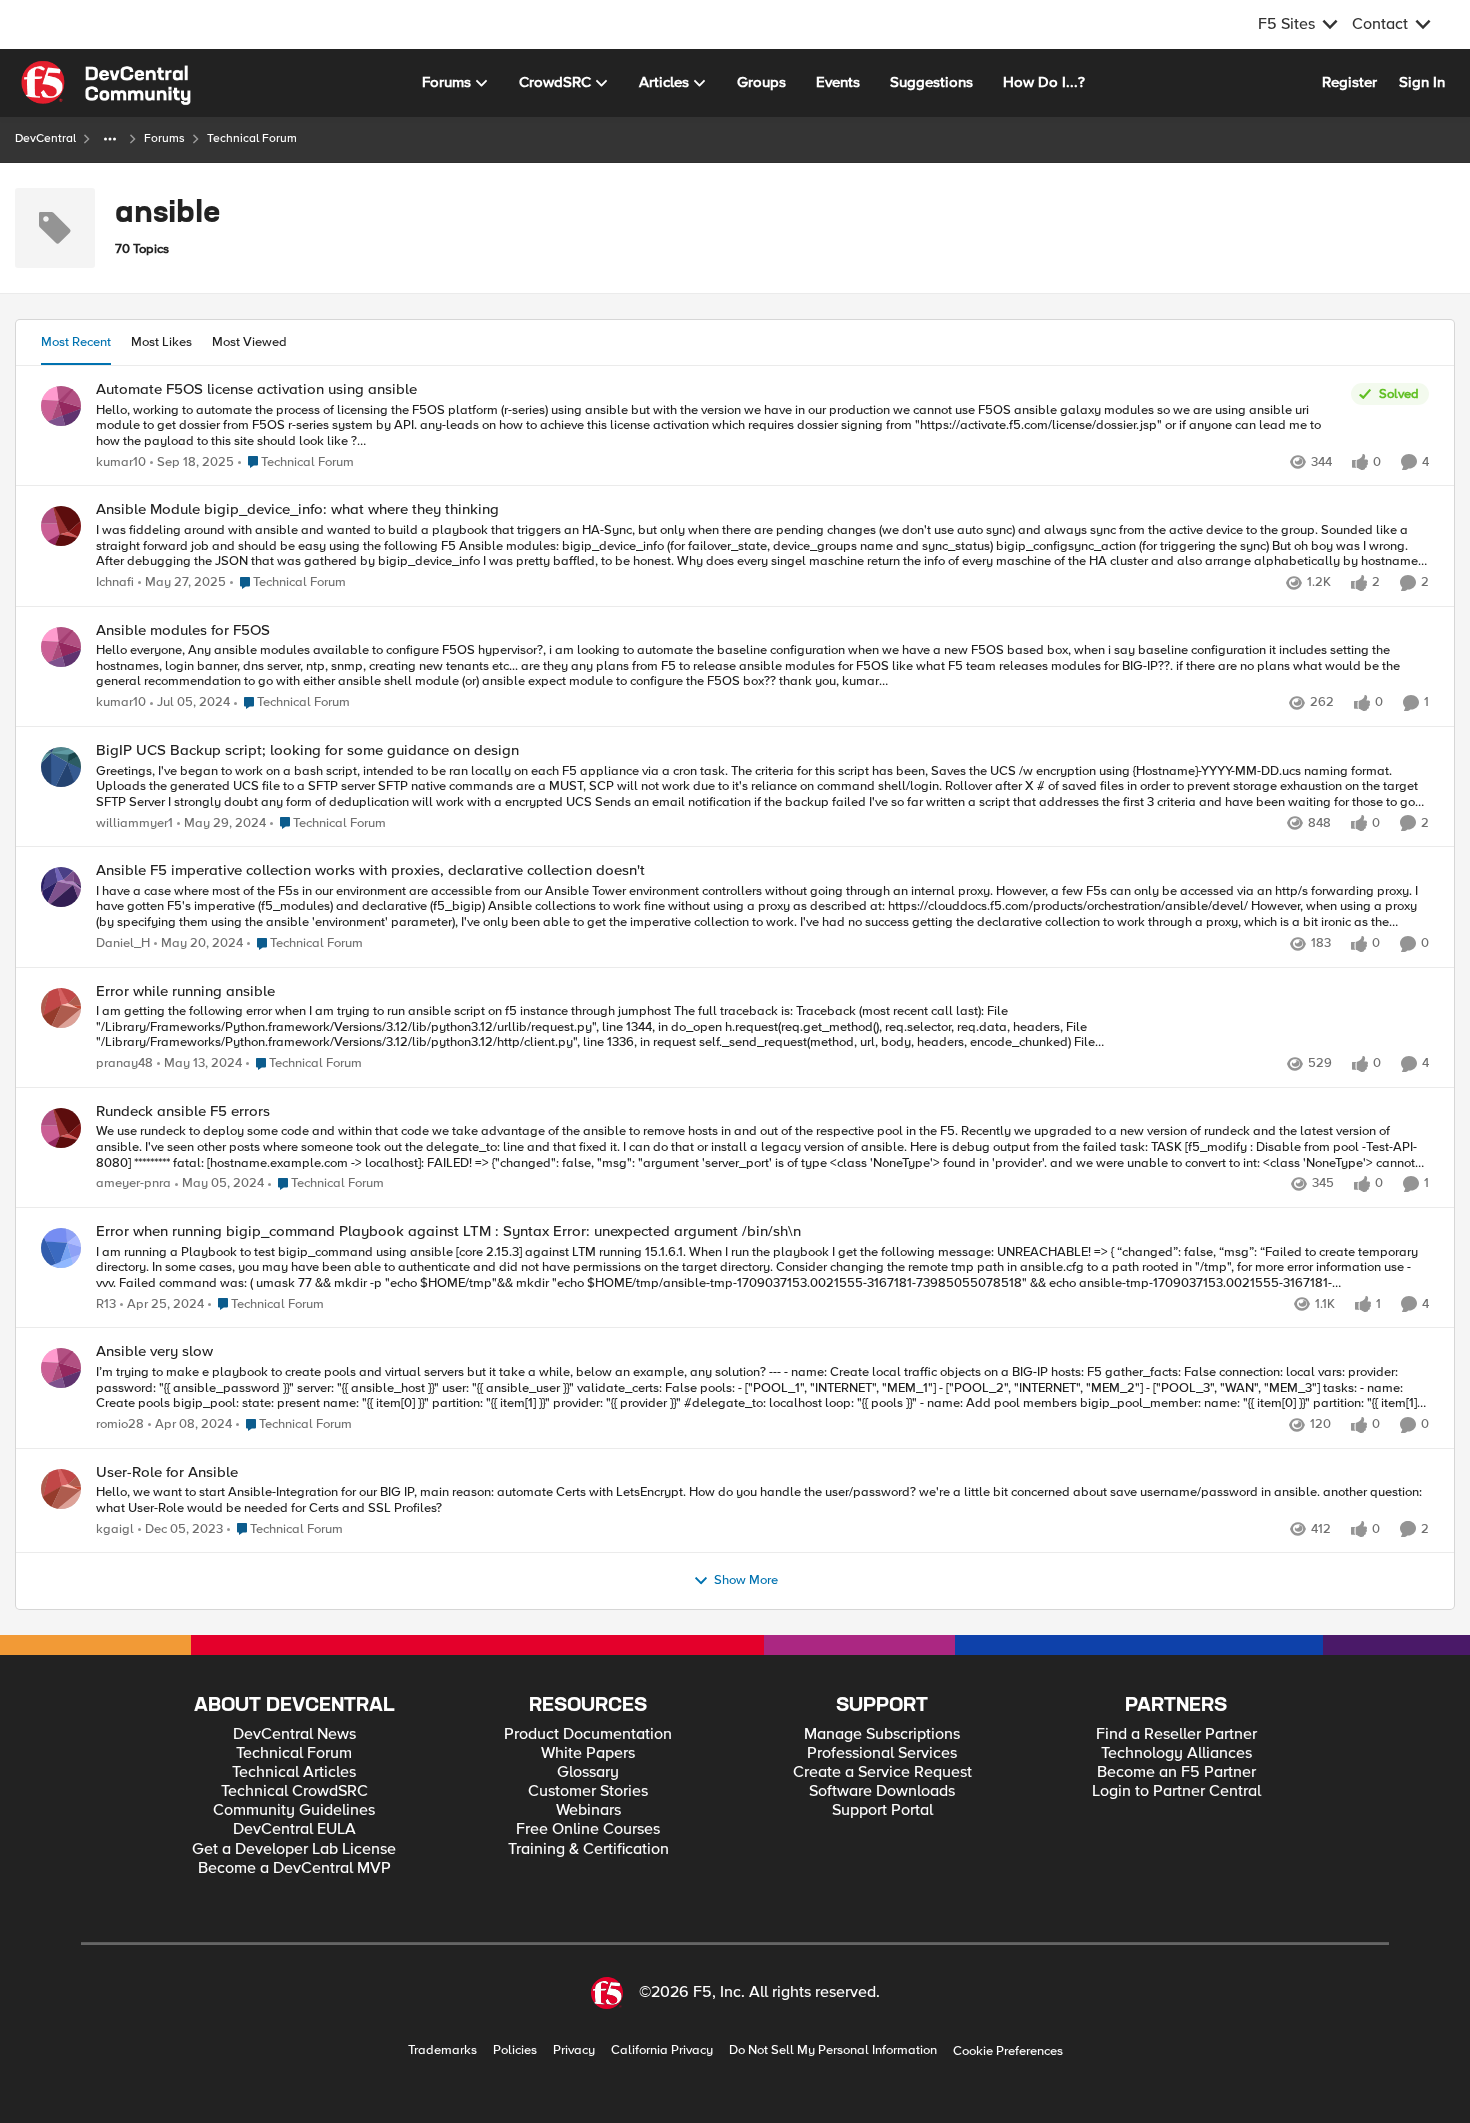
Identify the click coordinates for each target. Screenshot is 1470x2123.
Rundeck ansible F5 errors (183, 1111)
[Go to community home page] (106, 83)
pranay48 (124, 1063)
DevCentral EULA (294, 1829)
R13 (106, 1304)
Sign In (1422, 82)
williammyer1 (134, 823)
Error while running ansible (185, 991)
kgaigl (115, 1529)
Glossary (588, 1772)
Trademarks (442, 2050)
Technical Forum (294, 1753)
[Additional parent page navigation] (110, 139)
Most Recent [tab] (76, 342)
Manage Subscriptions (882, 1734)
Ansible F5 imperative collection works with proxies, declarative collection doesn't (370, 870)
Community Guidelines (294, 1810)
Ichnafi (115, 582)
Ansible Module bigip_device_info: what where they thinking (297, 509)
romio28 (120, 1424)
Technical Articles (294, 1772)
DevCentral (45, 138)
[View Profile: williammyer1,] (61, 767)
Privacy (574, 2050)
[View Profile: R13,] (61, 1248)
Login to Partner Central (1176, 1791)
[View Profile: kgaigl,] (61, 1489)
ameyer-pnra (133, 1183)
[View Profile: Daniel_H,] (61, 887)
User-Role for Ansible (167, 1472)
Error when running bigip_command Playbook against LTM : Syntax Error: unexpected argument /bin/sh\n (448, 1231)
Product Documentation (588, 1734)
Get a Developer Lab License (294, 1849)
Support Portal (882, 1810)
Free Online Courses (588, 1829)
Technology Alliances (1176, 1753)
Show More (746, 1580)
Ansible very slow (154, 1351)
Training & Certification (588, 1849)
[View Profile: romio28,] (61, 1368)
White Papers (588, 1753)
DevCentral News (294, 1734)
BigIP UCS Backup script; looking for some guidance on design (307, 750)
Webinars (588, 1810)
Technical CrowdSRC (294, 1791)
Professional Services (882, 1753)
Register (1349, 82)
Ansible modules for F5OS (183, 630)
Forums (164, 138)
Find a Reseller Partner (1176, 1734)
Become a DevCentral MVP (294, 1868)
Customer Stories (588, 1791)
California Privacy (662, 2050)
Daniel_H (123, 943)
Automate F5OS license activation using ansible (256, 389)
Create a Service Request (882, 1772)
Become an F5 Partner (1176, 1772)
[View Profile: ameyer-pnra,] (61, 1128)
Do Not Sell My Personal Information (833, 2050)
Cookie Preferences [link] (1008, 2051)
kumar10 (121, 462)
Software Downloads (882, 1791)
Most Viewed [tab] (249, 342)
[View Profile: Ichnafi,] (61, 526)
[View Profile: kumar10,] (61, 406)
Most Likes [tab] (161, 342)
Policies (515, 2050)
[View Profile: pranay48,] (61, 1008)
